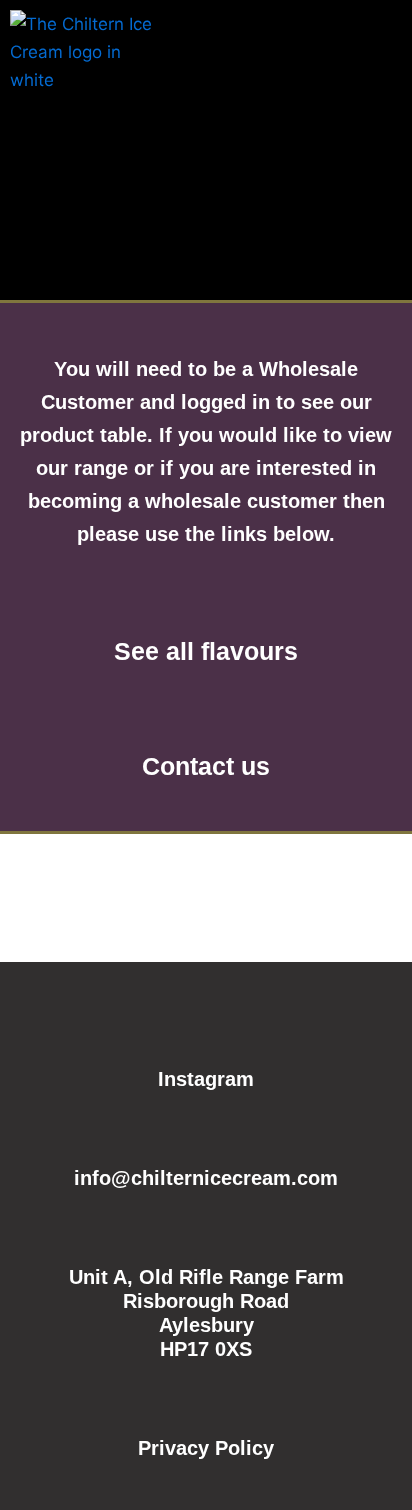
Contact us (206, 766)
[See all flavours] (206, 596)
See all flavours (206, 651)
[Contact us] (206, 711)
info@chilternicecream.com (206, 1178)
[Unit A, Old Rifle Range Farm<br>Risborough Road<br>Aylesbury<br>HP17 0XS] (206, 1230)
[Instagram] (206, 1032)
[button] (386, 39)
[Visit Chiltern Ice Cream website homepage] (85, 63)
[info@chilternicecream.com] (206, 1131)
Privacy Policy (206, 1448)
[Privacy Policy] (206, 1401)
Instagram (206, 1079)
